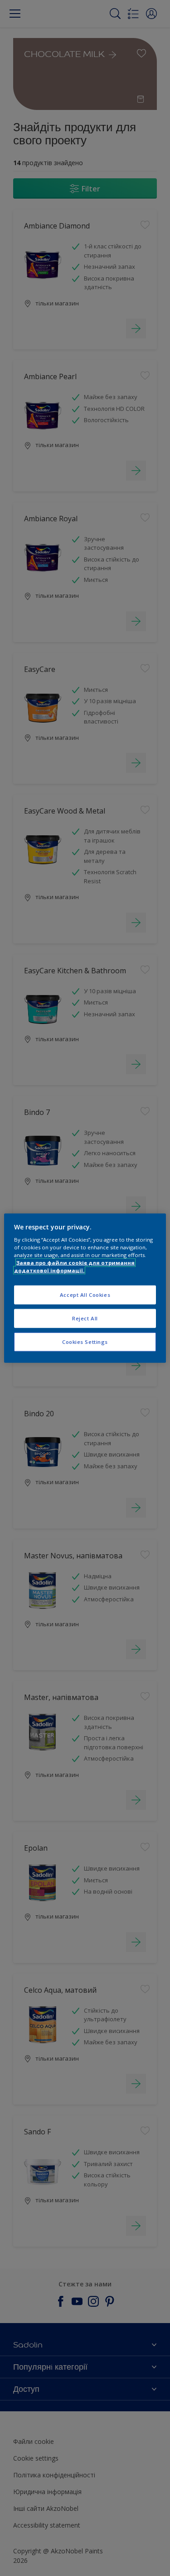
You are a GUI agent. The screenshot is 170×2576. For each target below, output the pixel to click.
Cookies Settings (85, 1342)
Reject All (85, 1318)
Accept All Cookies (85, 1295)
